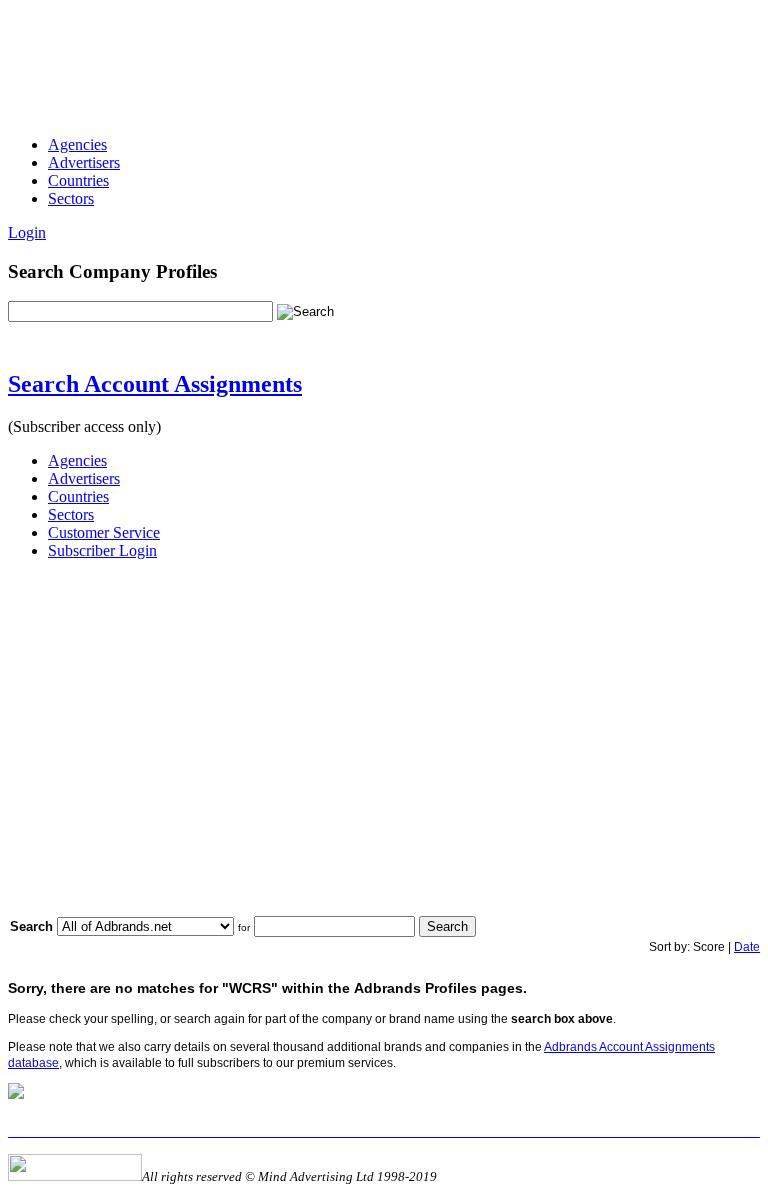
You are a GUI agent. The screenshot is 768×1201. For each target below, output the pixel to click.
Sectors (71, 198)
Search (447, 926)
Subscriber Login (102, 550)
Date (747, 947)
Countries (78, 180)
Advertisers (84, 162)
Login (27, 232)
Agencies (77, 144)
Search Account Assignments (155, 384)
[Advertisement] (372, 53)
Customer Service (104, 532)
